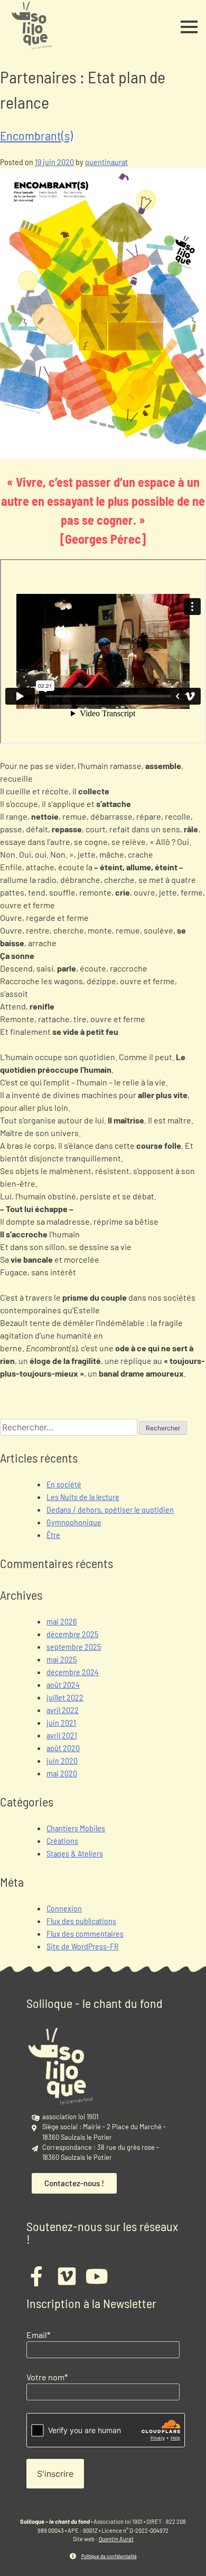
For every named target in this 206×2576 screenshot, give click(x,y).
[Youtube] (97, 2276)
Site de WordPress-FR (82, 1946)
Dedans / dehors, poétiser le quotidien (110, 1509)
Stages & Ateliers (75, 1853)
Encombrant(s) (36, 135)
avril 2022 (63, 1710)
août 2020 (63, 1748)
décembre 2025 (72, 1634)
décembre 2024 (73, 1672)
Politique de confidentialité (109, 2556)
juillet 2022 (65, 1697)
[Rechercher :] (69, 1427)
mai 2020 (62, 1773)
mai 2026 (62, 1621)
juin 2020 (62, 1760)
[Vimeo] (67, 2276)
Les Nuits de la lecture (83, 1497)
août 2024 (63, 1684)
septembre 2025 (74, 1646)
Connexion (64, 1908)
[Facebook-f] (36, 2276)
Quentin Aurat (116, 2539)
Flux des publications (81, 1921)
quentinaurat (106, 162)
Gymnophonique (74, 1522)
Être (53, 1535)
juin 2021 (61, 1722)
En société (64, 1484)
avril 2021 (62, 1735)
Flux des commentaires (85, 1933)
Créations (62, 1840)
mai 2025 (62, 1659)
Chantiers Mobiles (76, 1828)
